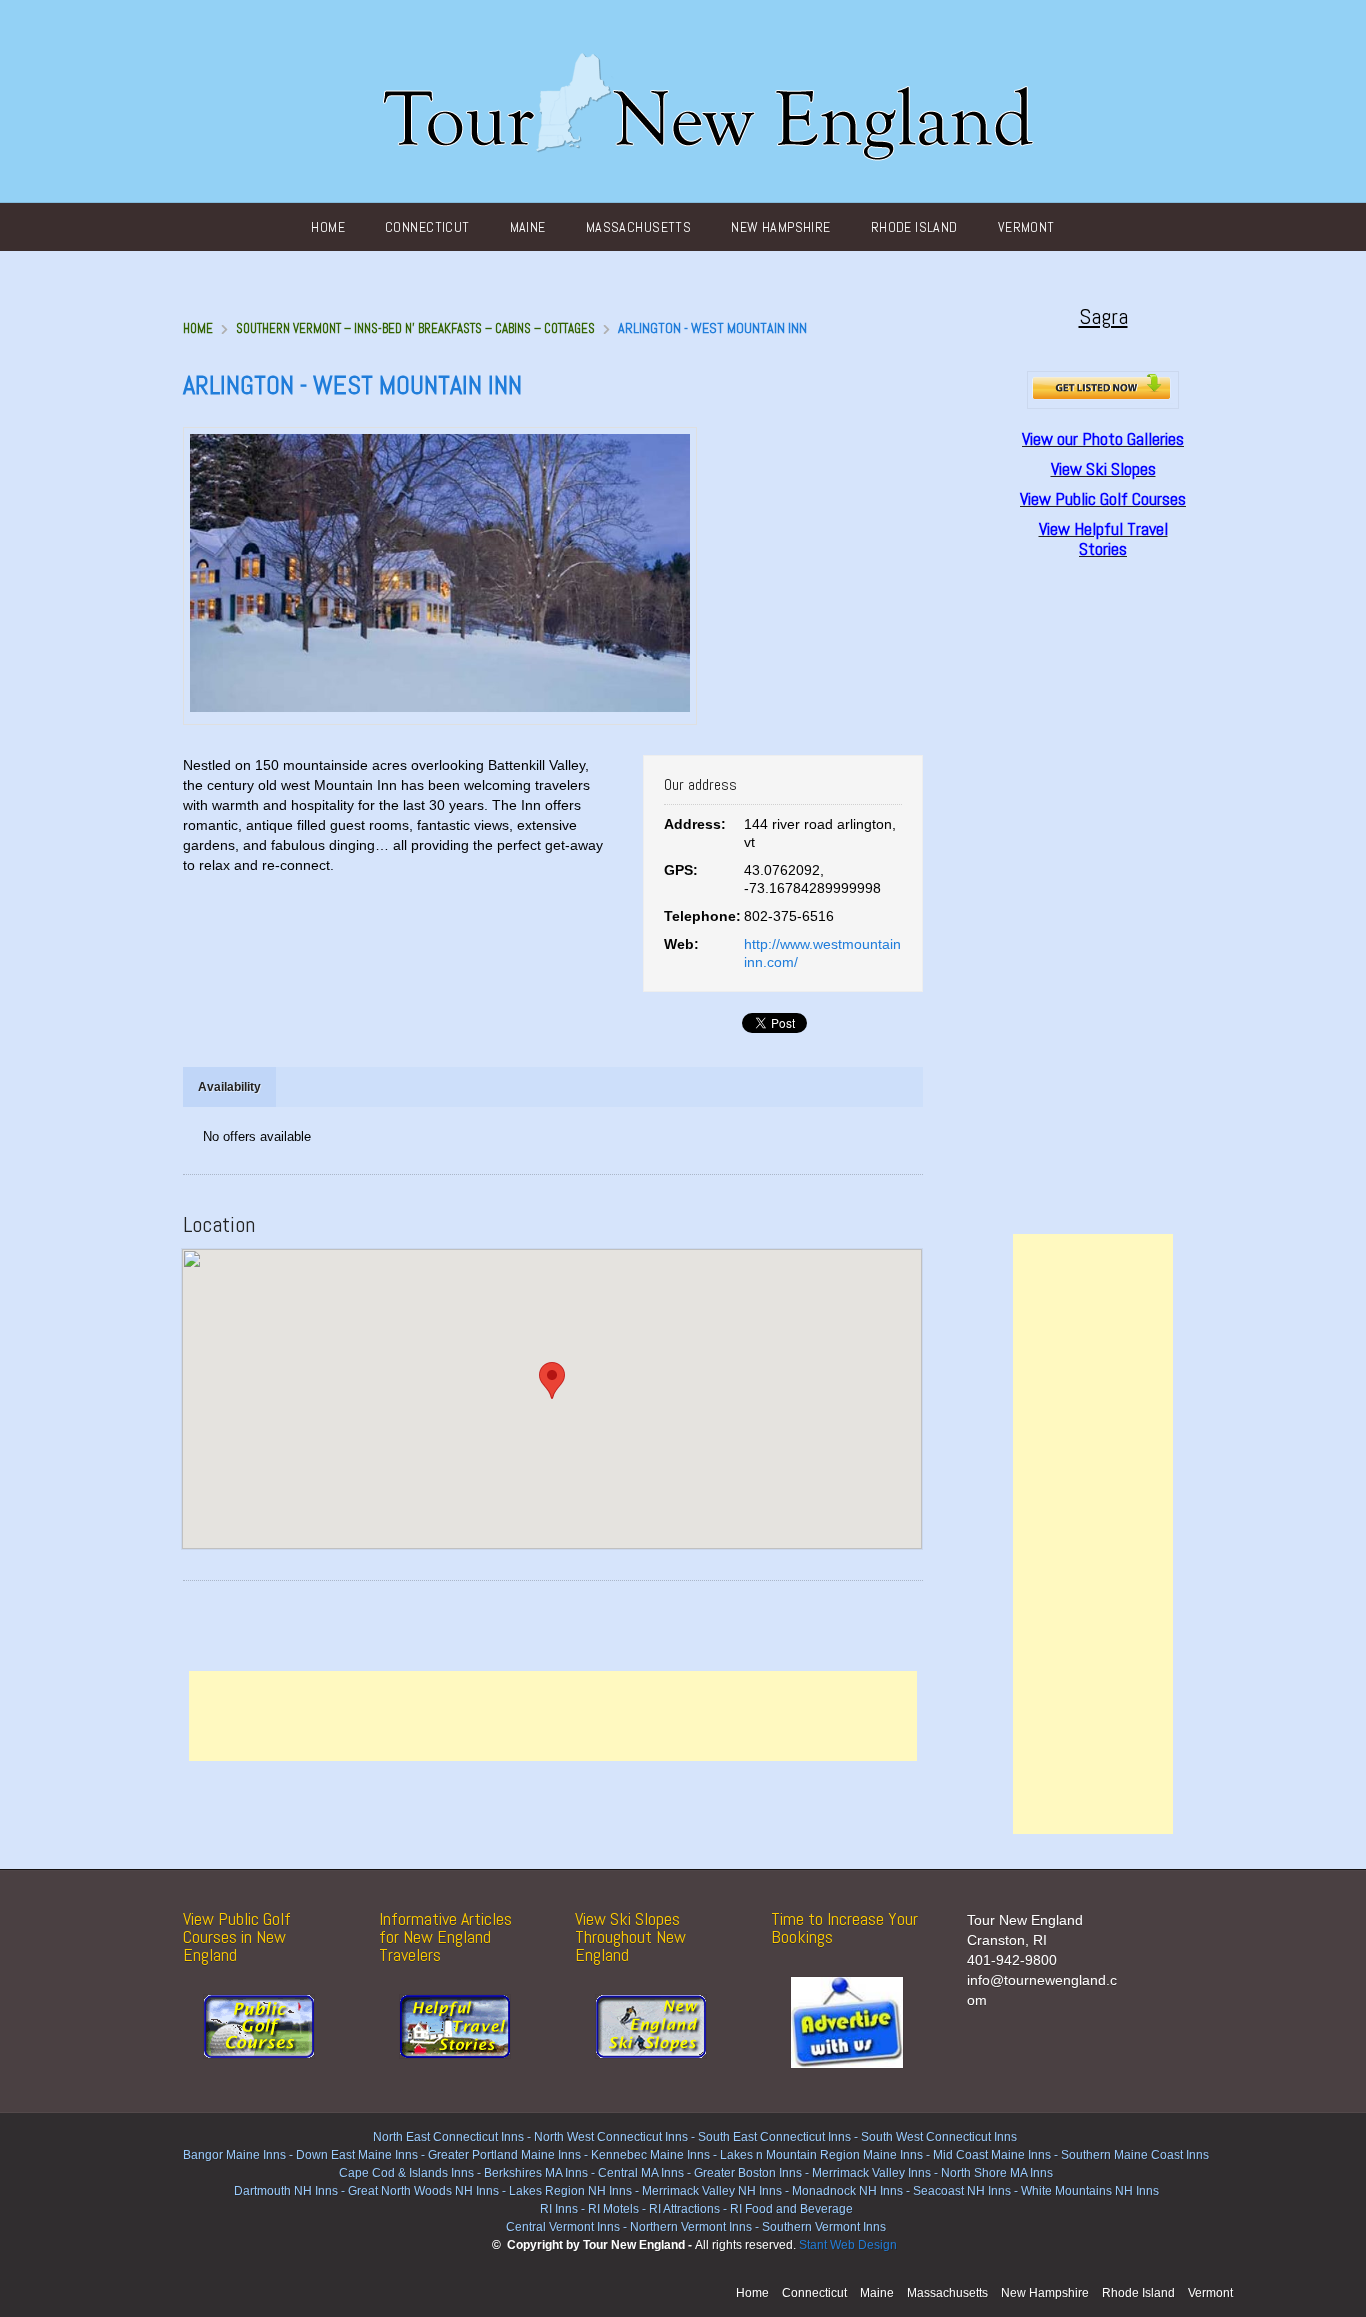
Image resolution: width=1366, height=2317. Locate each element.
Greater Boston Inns (748, 2173)
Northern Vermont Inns (691, 2227)
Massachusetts (638, 227)
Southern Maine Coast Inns (1135, 2155)
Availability (229, 1087)
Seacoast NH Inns (962, 2191)
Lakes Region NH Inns (570, 2191)
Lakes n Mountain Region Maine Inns (821, 2155)
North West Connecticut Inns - (616, 2137)
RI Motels (613, 2209)
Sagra (1103, 316)
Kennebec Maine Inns (650, 2155)
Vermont (1026, 227)
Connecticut (427, 227)
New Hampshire (780, 227)
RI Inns (559, 2209)
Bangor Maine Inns (234, 2155)
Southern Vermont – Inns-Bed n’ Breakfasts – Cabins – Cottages (415, 328)
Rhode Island (914, 227)
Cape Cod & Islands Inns (406, 2173)
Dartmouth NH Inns (286, 2191)
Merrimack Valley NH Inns (712, 2191)
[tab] (229, 1087)
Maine (528, 227)
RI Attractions (684, 2209)
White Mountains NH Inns (1090, 2191)
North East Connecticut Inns (448, 2137)
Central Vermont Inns (563, 2227)
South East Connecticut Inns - (779, 2137)
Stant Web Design (848, 2245)
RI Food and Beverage (791, 2209)
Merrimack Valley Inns (871, 2173)
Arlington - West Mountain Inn (352, 385)
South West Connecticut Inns (939, 2137)
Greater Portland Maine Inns (503, 2155)
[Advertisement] (553, 1716)
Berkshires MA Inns (536, 2173)
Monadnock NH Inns (846, 2191)
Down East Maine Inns (357, 2155)
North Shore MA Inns (997, 2173)
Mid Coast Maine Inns (992, 2155)
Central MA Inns (641, 2173)
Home (328, 227)
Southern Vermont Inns (824, 2227)
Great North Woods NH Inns (423, 2191)
